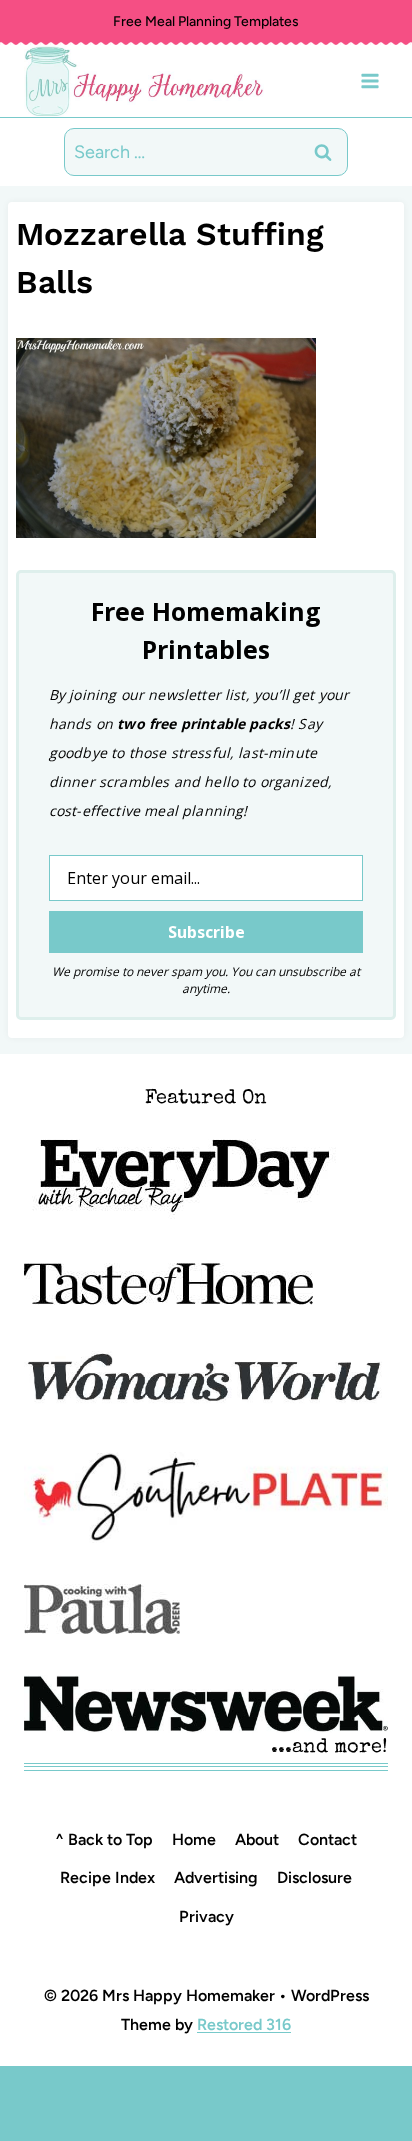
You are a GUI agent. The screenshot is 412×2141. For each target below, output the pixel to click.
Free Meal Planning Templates (206, 21)
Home (194, 1839)
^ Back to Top (104, 1839)
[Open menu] (369, 80)
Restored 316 (244, 2024)
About (257, 1839)
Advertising (216, 1877)
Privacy (206, 1916)
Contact (327, 1839)
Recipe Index (107, 1877)
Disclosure (314, 1877)
